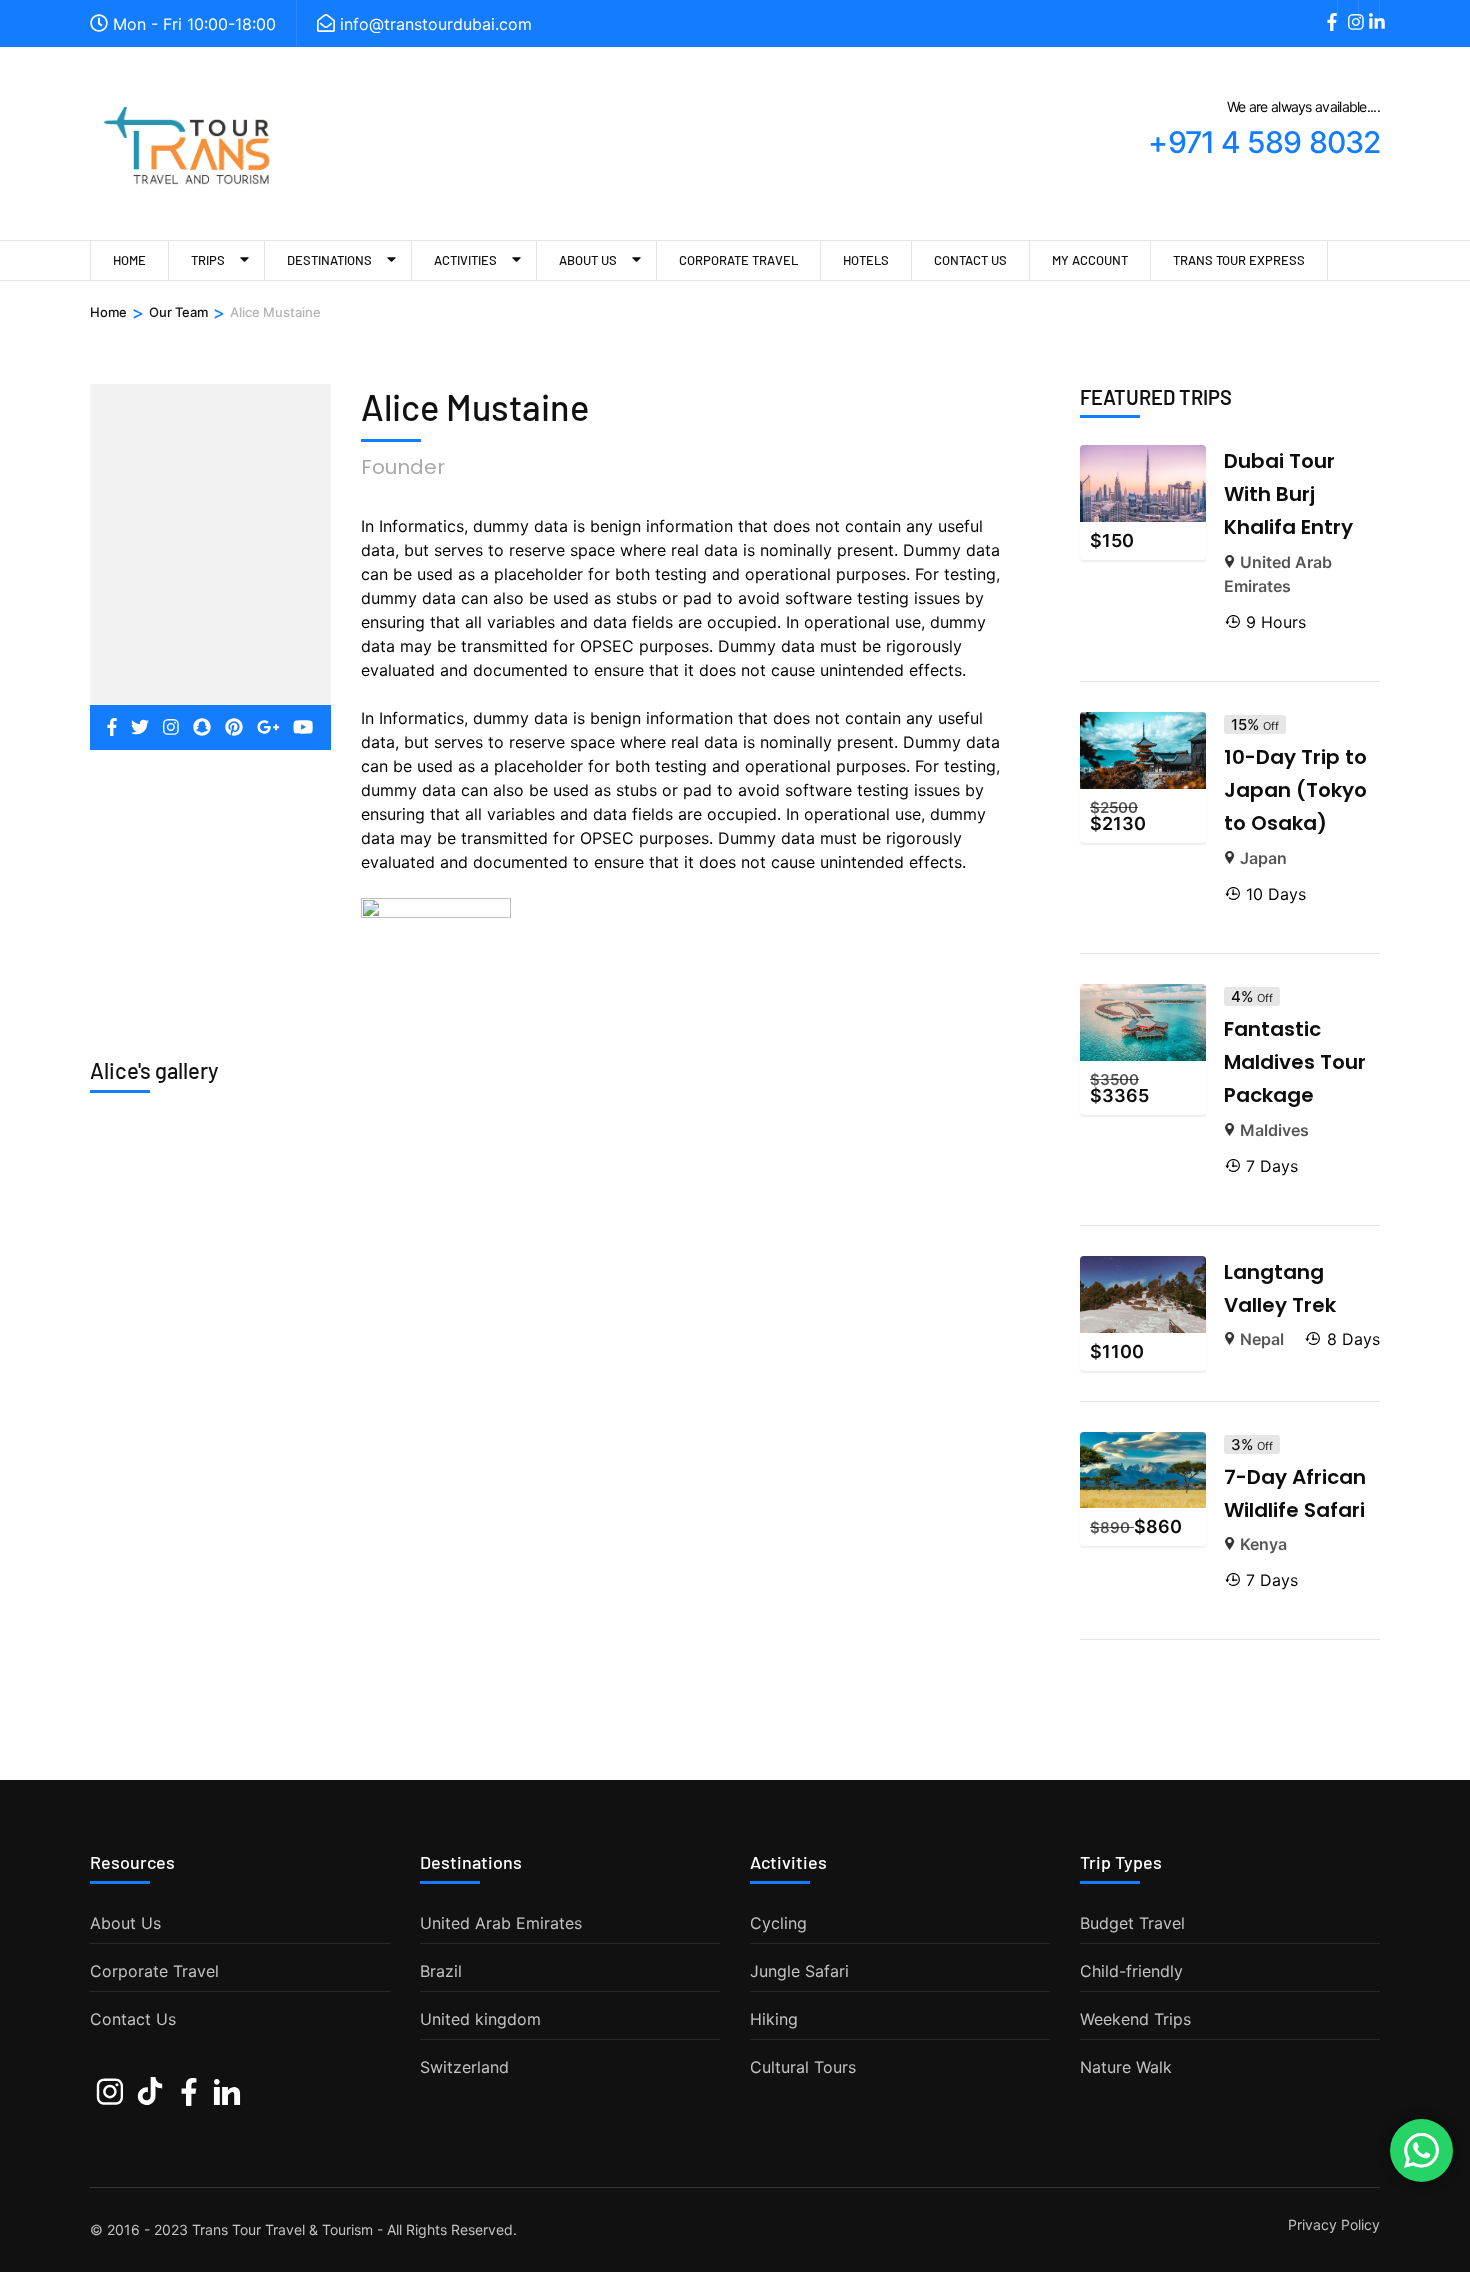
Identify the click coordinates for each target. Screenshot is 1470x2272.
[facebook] (1327, 11)
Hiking (774, 2019)
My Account (1090, 260)
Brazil (441, 1971)
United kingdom (480, 2019)
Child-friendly (1131, 1971)
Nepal (1262, 1339)
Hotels (866, 260)
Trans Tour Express (1239, 260)
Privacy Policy (1334, 2225)
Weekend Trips (1135, 2019)
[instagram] (1348, 11)
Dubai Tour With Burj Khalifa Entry (1288, 494)
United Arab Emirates (501, 1923)
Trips (208, 260)
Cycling (778, 1923)
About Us (588, 260)
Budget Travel (1132, 1923)
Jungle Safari (799, 1971)
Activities (465, 260)
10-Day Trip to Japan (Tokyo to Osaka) (1295, 790)
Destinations (329, 260)
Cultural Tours (803, 2067)
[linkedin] (1369, 11)
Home (129, 260)
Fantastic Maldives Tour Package (1295, 1062)
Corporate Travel (738, 260)
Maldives (1274, 1130)
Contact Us (970, 260)
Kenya (1263, 1544)
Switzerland (464, 2067)
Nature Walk (1126, 2067)
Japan (1263, 858)
